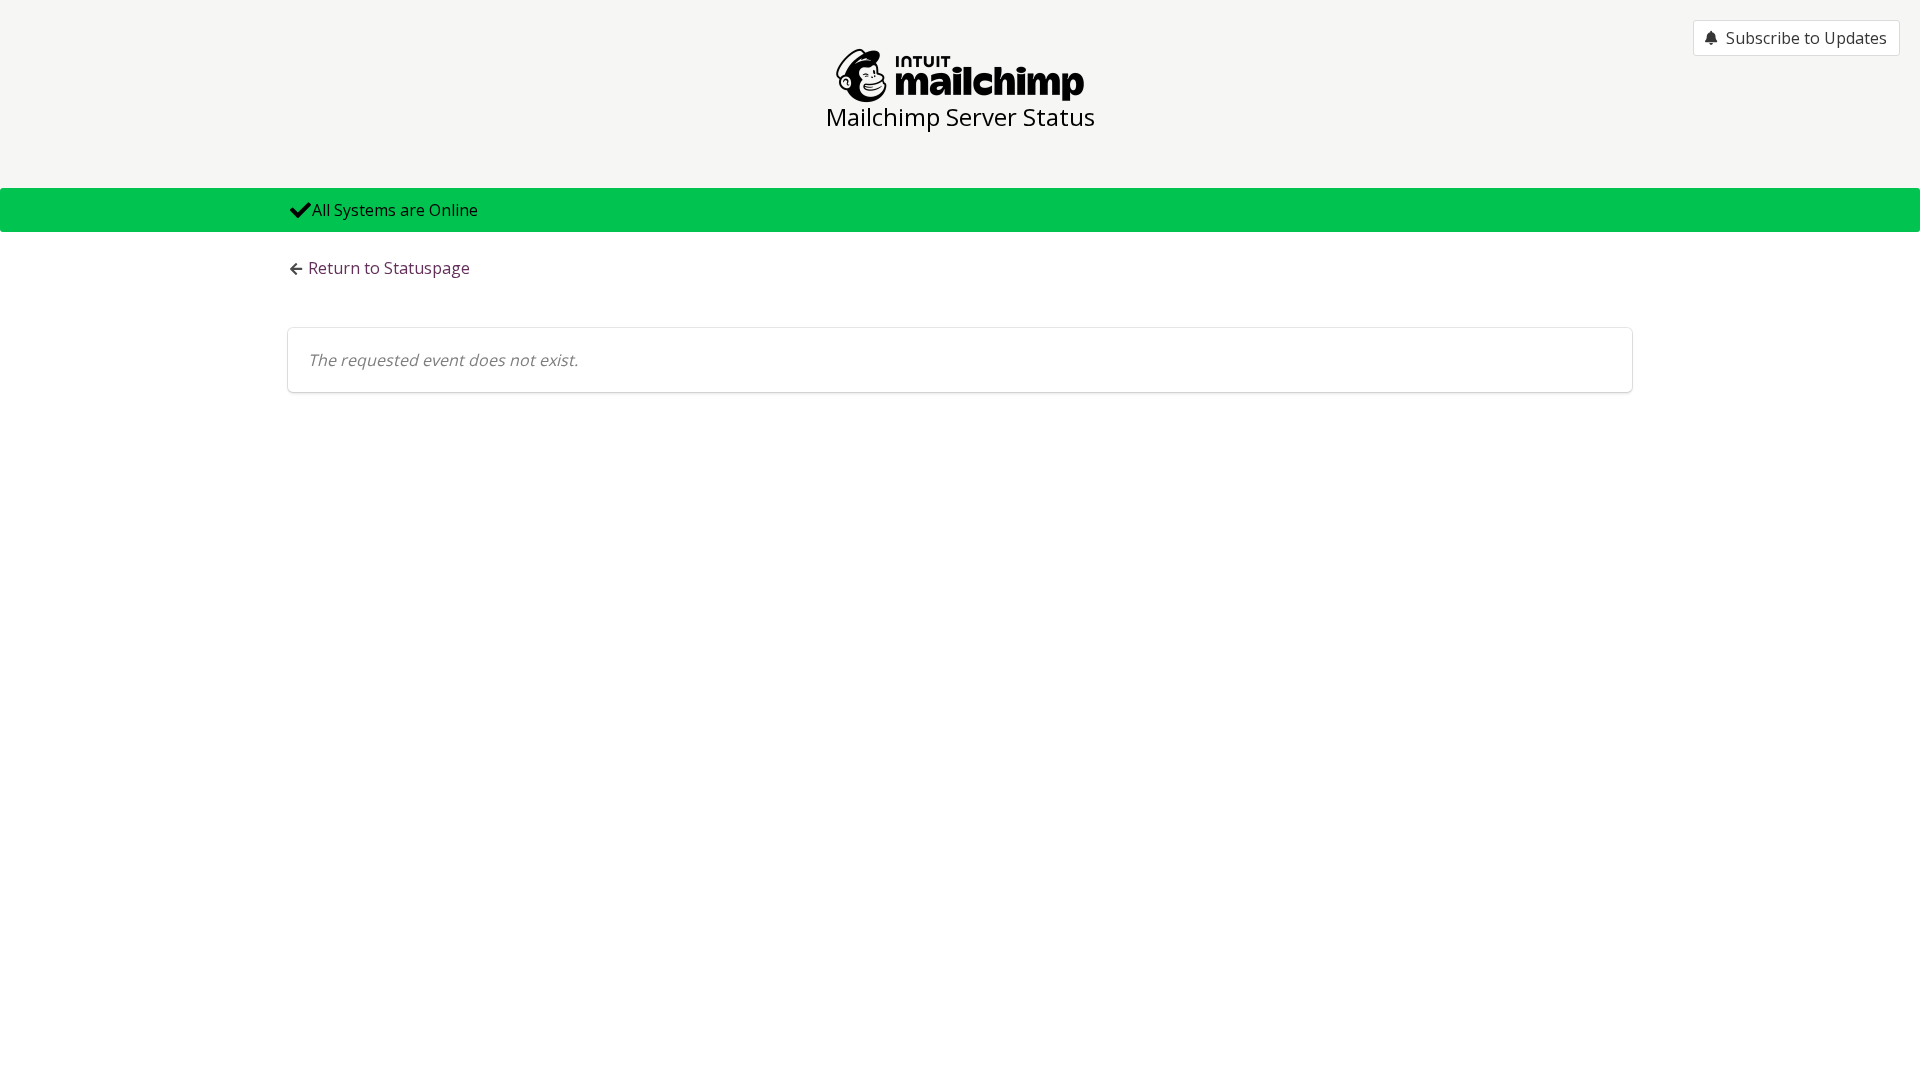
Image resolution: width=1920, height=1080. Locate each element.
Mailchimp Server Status (960, 116)
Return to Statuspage (389, 268)
